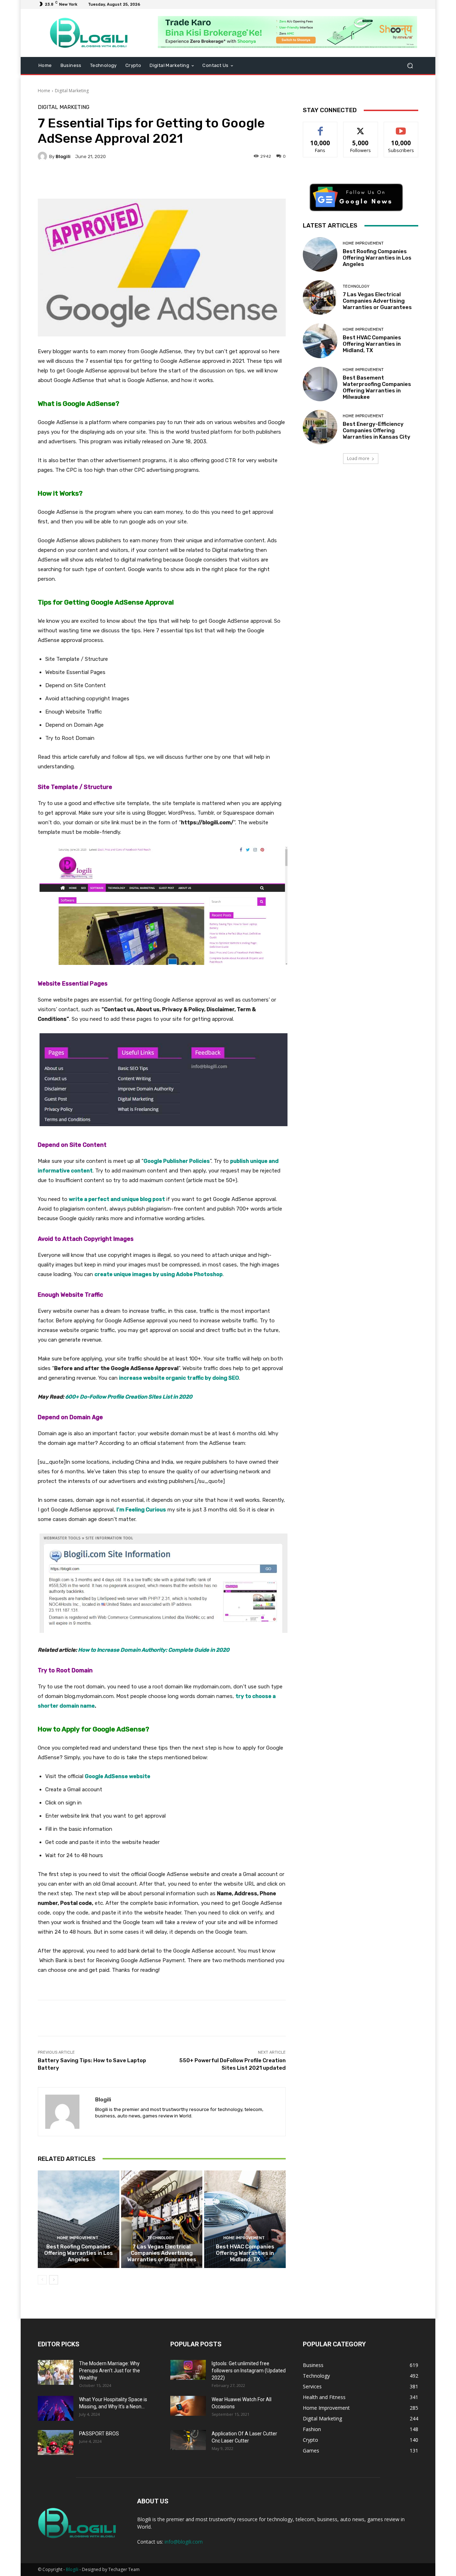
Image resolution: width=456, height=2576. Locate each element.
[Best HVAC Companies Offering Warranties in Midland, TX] (245, 2219)
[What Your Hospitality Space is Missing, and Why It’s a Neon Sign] (56, 2408)
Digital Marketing (72, 91)
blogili (63, 156)
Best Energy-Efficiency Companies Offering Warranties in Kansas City (377, 430)
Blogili (72, 2569)
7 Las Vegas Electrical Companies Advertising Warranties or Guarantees (162, 2253)
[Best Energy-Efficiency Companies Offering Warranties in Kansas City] (320, 427)
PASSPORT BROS (99, 2434)
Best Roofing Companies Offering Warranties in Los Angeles (79, 2253)
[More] (218, 181)
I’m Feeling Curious (141, 1510)
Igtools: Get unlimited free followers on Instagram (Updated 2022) (249, 2371)
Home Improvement (78, 2238)
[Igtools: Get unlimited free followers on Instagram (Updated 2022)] (188, 2370)
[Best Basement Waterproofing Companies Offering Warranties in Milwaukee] (320, 384)
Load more (358, 458)
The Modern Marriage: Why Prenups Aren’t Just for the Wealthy (110, 2371)
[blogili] (43, 156)
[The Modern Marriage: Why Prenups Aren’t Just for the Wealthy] (56, 2372)
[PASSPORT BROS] (56, 2442)
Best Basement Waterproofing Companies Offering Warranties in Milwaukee (377, 387)
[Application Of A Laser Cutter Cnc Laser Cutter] (188, 2440)
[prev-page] (42, 2280)
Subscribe (401, 127)
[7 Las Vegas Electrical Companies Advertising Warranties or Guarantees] (162, 2219)
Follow (361, 127)
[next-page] (54, 2280)
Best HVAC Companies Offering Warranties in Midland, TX (245, 2253)
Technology (161, 2238)
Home (44, 91)
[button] (410, 66)
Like (320, 127)
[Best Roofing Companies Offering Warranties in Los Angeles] (79, 2219)
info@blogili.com (184, 2542)
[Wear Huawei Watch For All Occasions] (188, 2406)
